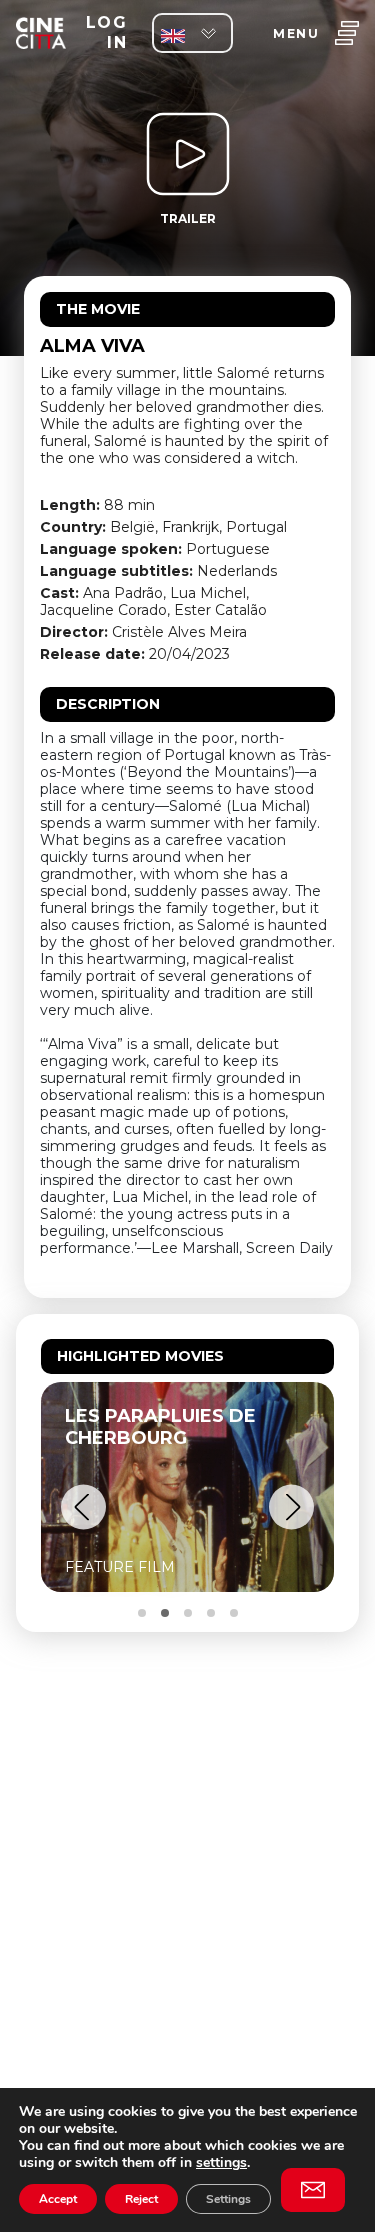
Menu (296, 33)
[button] (83, 1507)
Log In (106, 32)
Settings (228, 2199)
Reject (141, 2199)
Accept (58, 2199)
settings (221, 2162)
